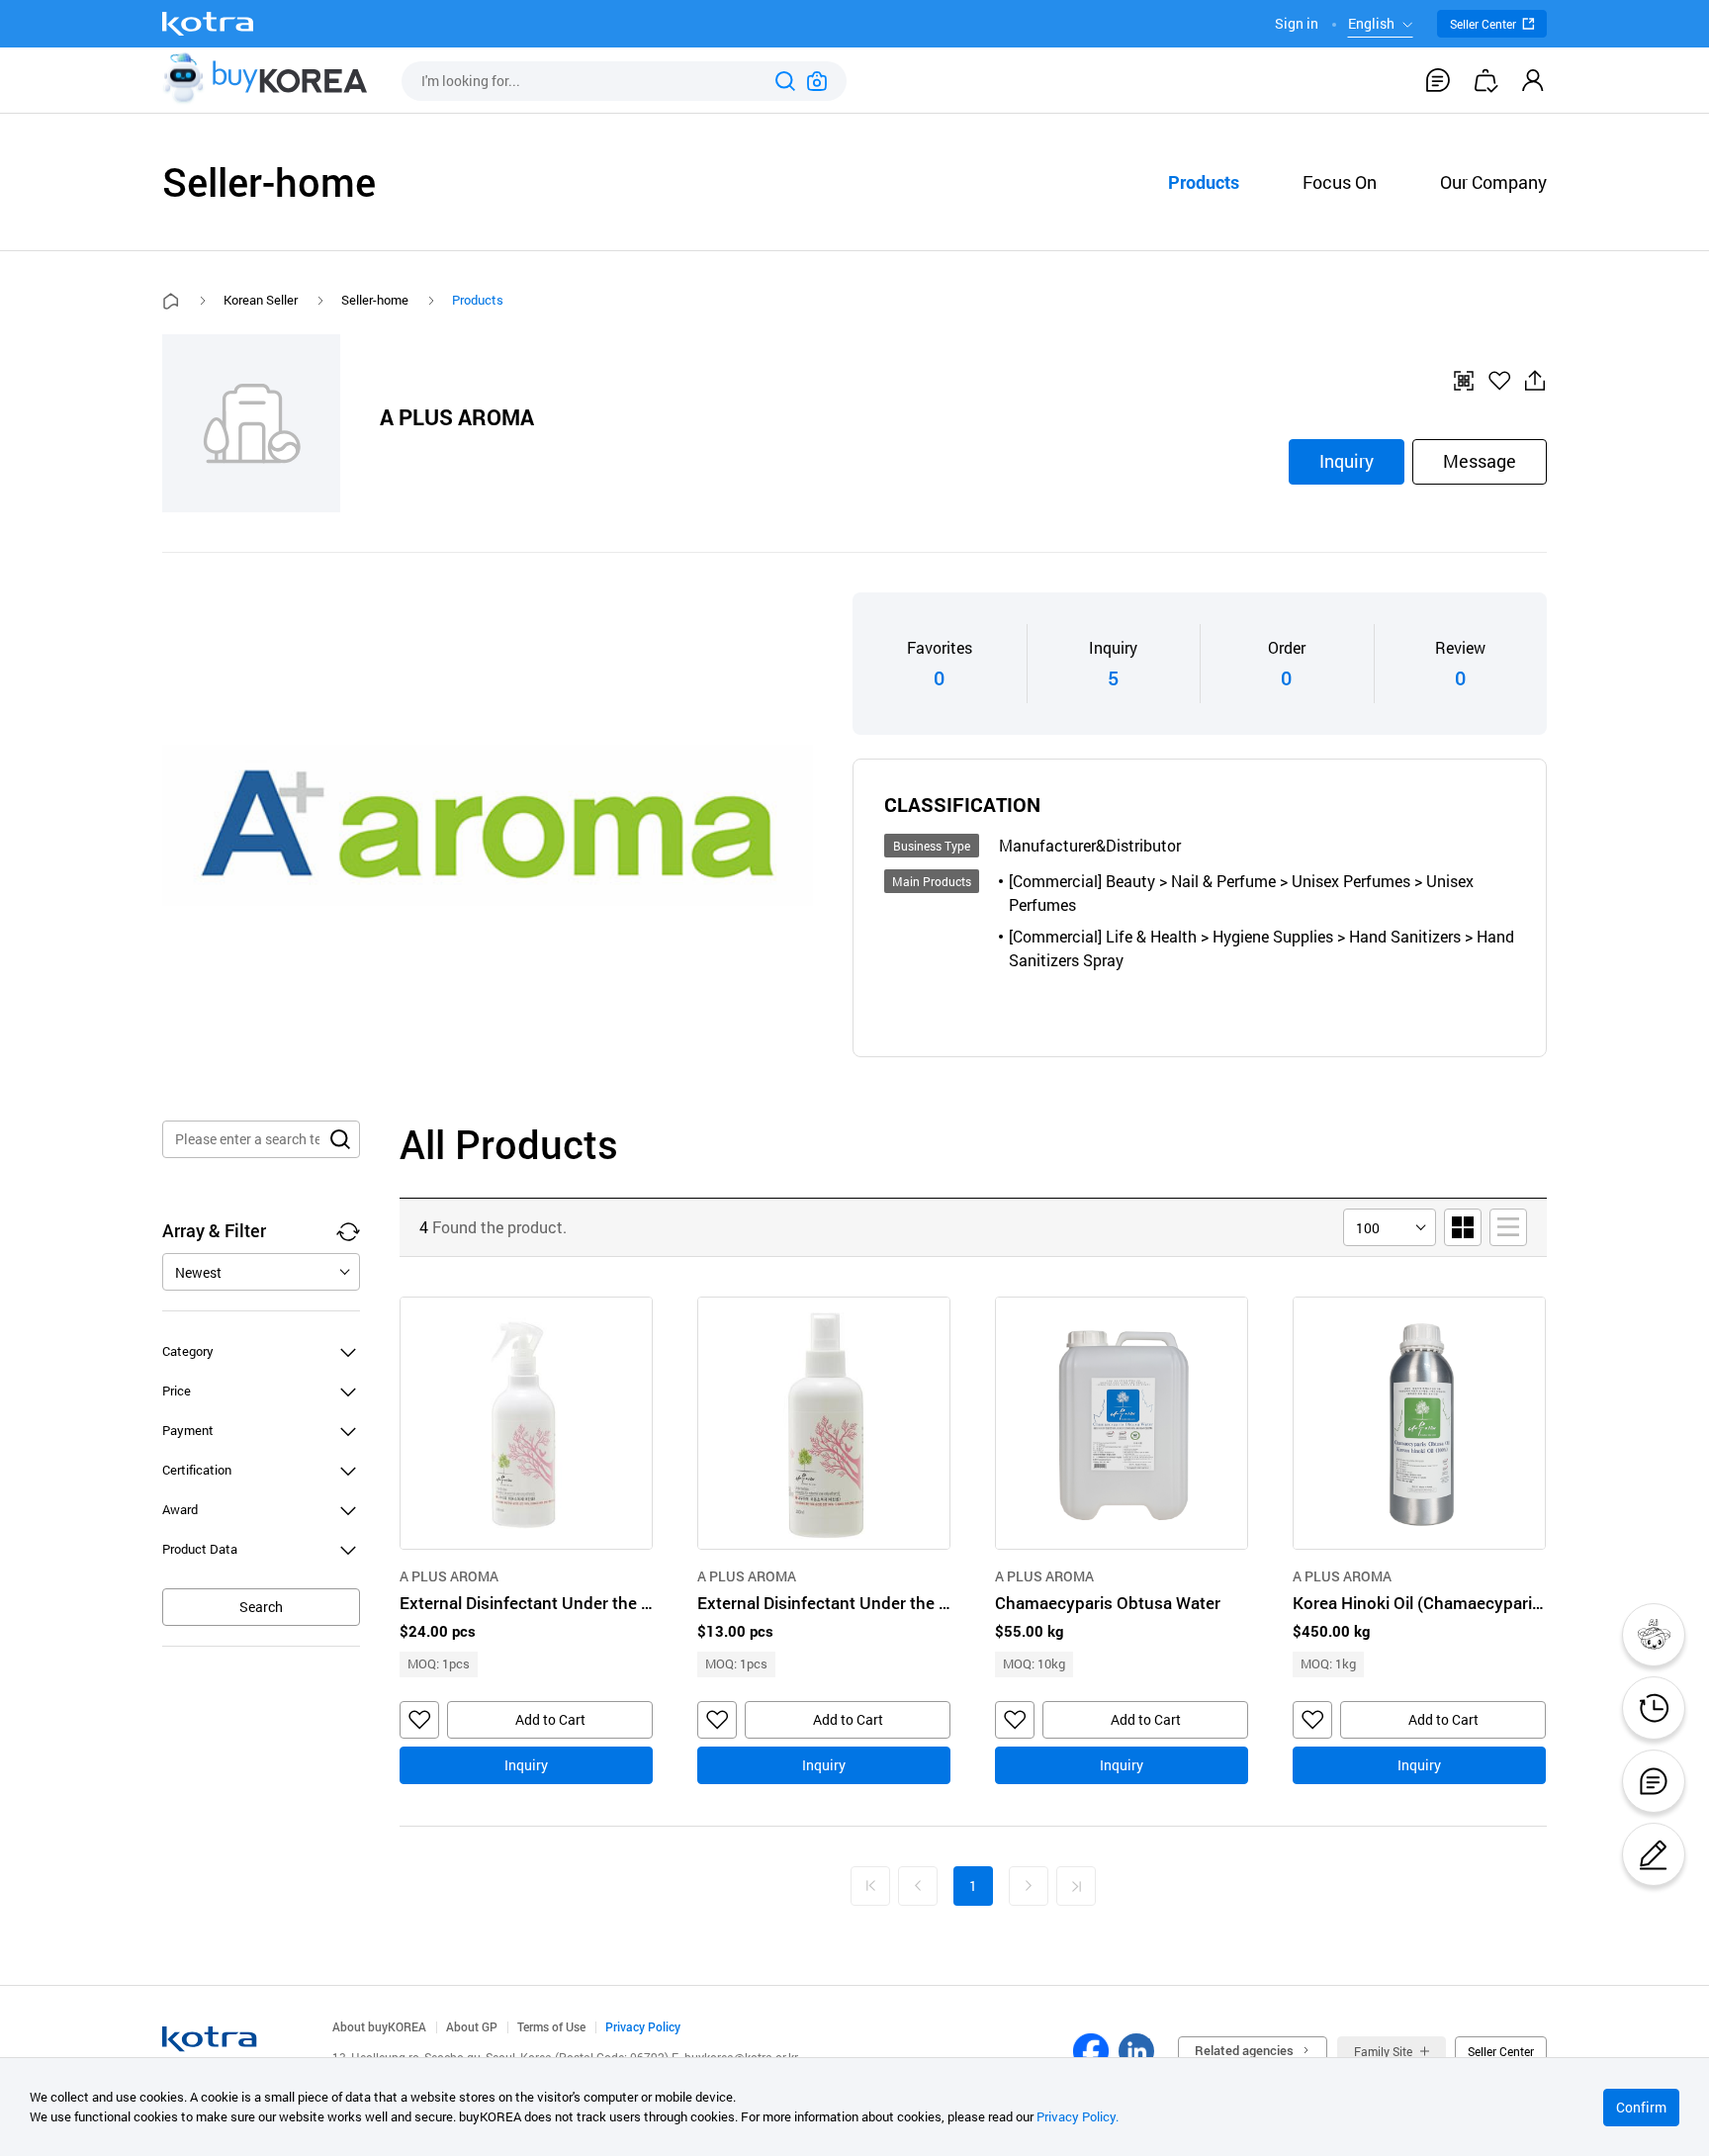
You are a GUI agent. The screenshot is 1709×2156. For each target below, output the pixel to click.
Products (1204, 182)
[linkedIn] (1136, 2051)
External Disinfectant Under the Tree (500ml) (526, 1603)
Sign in (1297, 23)
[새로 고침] (348, 1231)
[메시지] (1438, 80)
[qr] (1464, 381)
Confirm (1641, 2107)
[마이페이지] (1533, 80)
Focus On (1340, 182)
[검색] (785, 81)
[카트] (1485, 80)
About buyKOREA (379, 2026)
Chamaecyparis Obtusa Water (1108, 1603)
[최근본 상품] (1654, 1708)
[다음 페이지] (1029, 1886)
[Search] (340, 1139)
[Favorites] (1499, 381)
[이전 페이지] (918, 1886)
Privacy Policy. (1078, 2116)
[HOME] (171, 301)
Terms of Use (551, 2026)
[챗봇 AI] (1654, 1635)
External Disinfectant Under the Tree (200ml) (824, 1603)
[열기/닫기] (348, 1351)
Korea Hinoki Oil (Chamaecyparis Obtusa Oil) (1419, 1603)
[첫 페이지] (870, 1886)
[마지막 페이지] (1076, 1886)
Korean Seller (261, 300)
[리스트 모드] (1508, 1227)
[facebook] (1091, 2051)
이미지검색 (817, 81)
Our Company (1493, 182)
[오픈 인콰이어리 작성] (1654, 1854)
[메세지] (1654, 1781)
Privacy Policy (643, 2026)
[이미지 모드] (1463, 1227)
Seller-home (375, 300)
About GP (472, 2026)
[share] (1535, 381)
